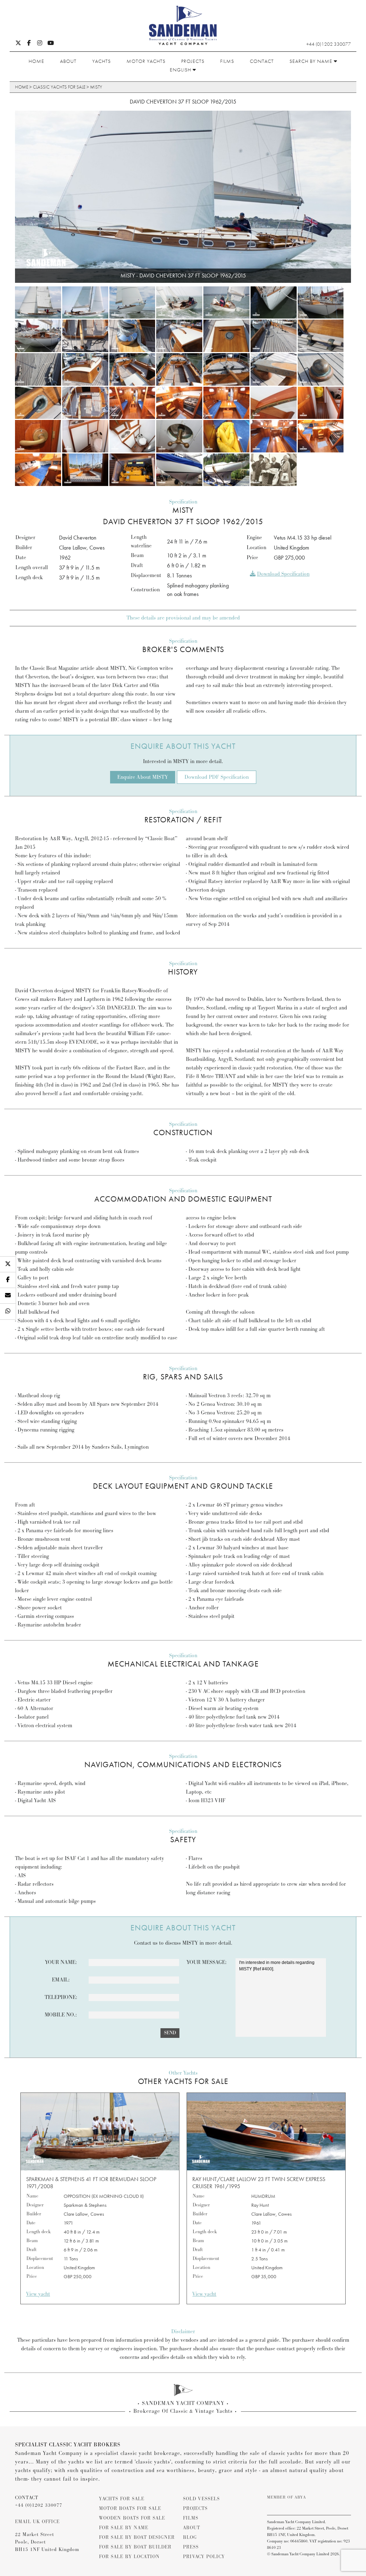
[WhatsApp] (8, 1312)
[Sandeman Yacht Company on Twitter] (18, 44)
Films (227, 61)
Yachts (102, 61)
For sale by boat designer (137, 2537)
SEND (170, 2033)
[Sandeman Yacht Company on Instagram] (40, 44)
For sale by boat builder (135, 2547)
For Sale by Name (124, 2528)
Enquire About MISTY (143, 777)
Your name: (61, 1962)
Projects (193, 61)
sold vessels (201, 2499)
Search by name (312, 61)
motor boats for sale (130, 2509)
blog (190, 2537)
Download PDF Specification (217, 777)
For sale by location (129, 2557)
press (191, 2547)
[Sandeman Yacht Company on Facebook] (29, 44)
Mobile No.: (61, 2015)
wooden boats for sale (132, 2518)
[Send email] (8, 1296)
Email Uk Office (37, 2522)
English (181, 70)
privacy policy (204, 2557)
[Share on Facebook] (8, 1280)
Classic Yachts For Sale (59, 87)
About (68, 61)
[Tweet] (8, 1264)
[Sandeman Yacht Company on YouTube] (51, 44)
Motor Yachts (146, 61)
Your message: (207, 1962)
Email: (61, 1980)
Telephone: (61, 1997)
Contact (262, 61)
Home (36, 61)
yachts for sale (122, 2499)
